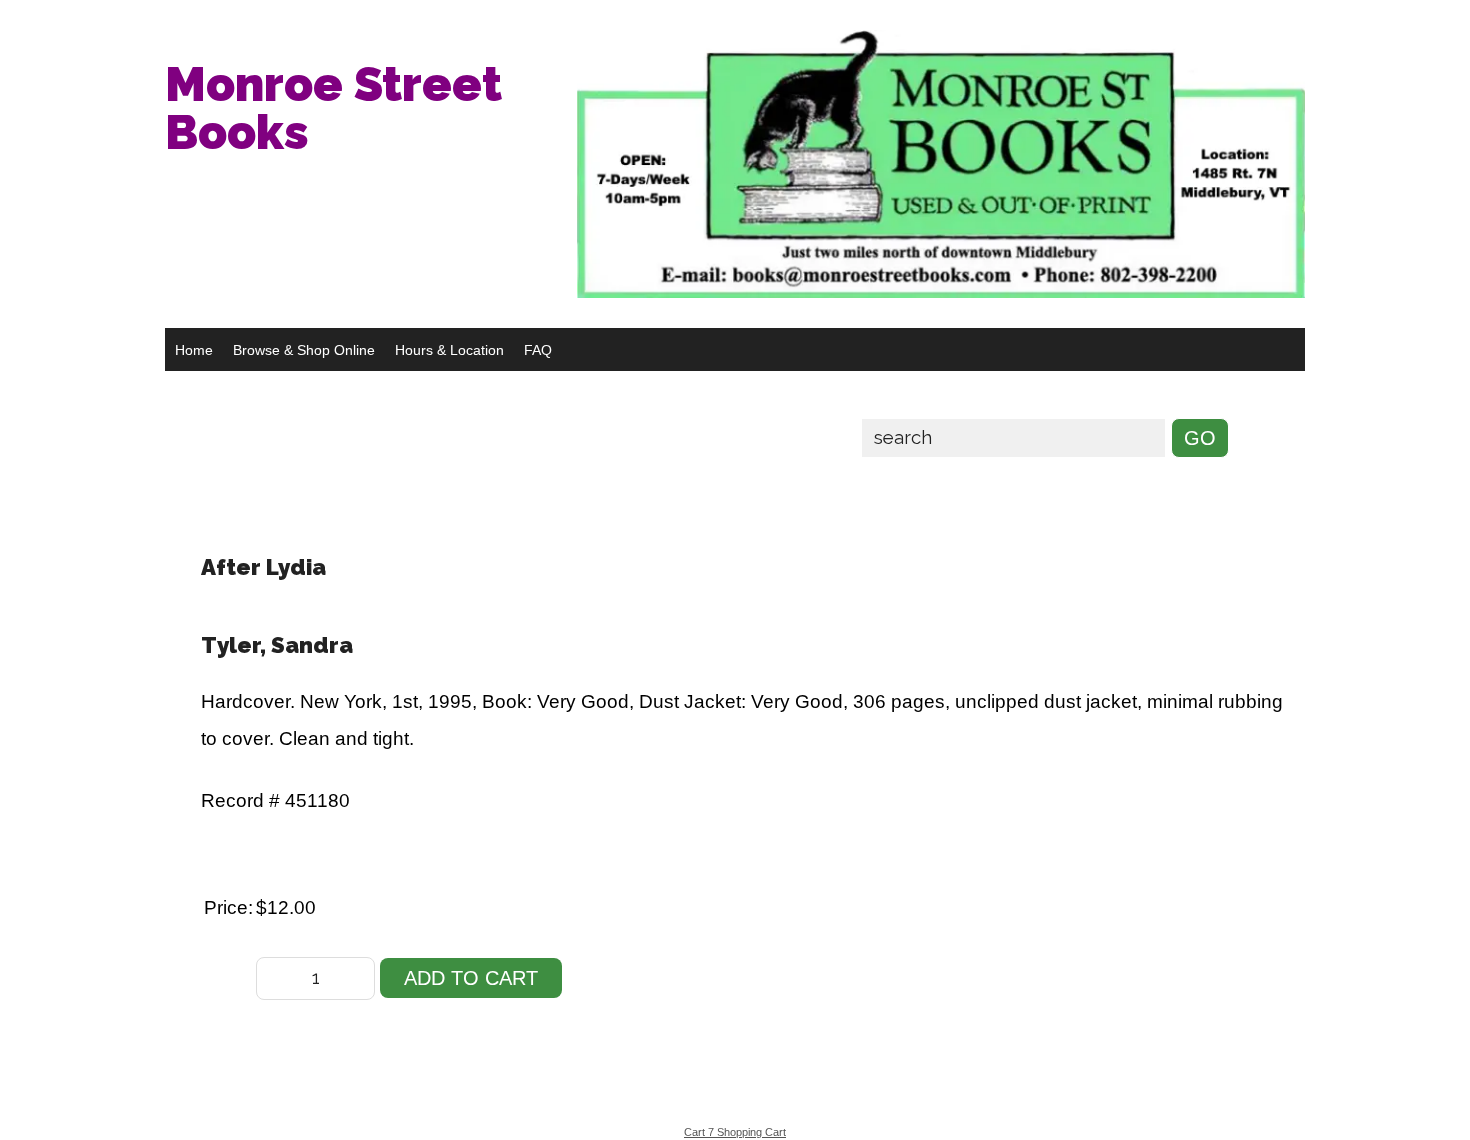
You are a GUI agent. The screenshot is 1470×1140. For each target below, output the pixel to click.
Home (194, 350)
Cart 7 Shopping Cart (735, 1132)
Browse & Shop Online (304, 350)
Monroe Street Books (333, 108)
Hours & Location (449, 350)
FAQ (538, 350)
